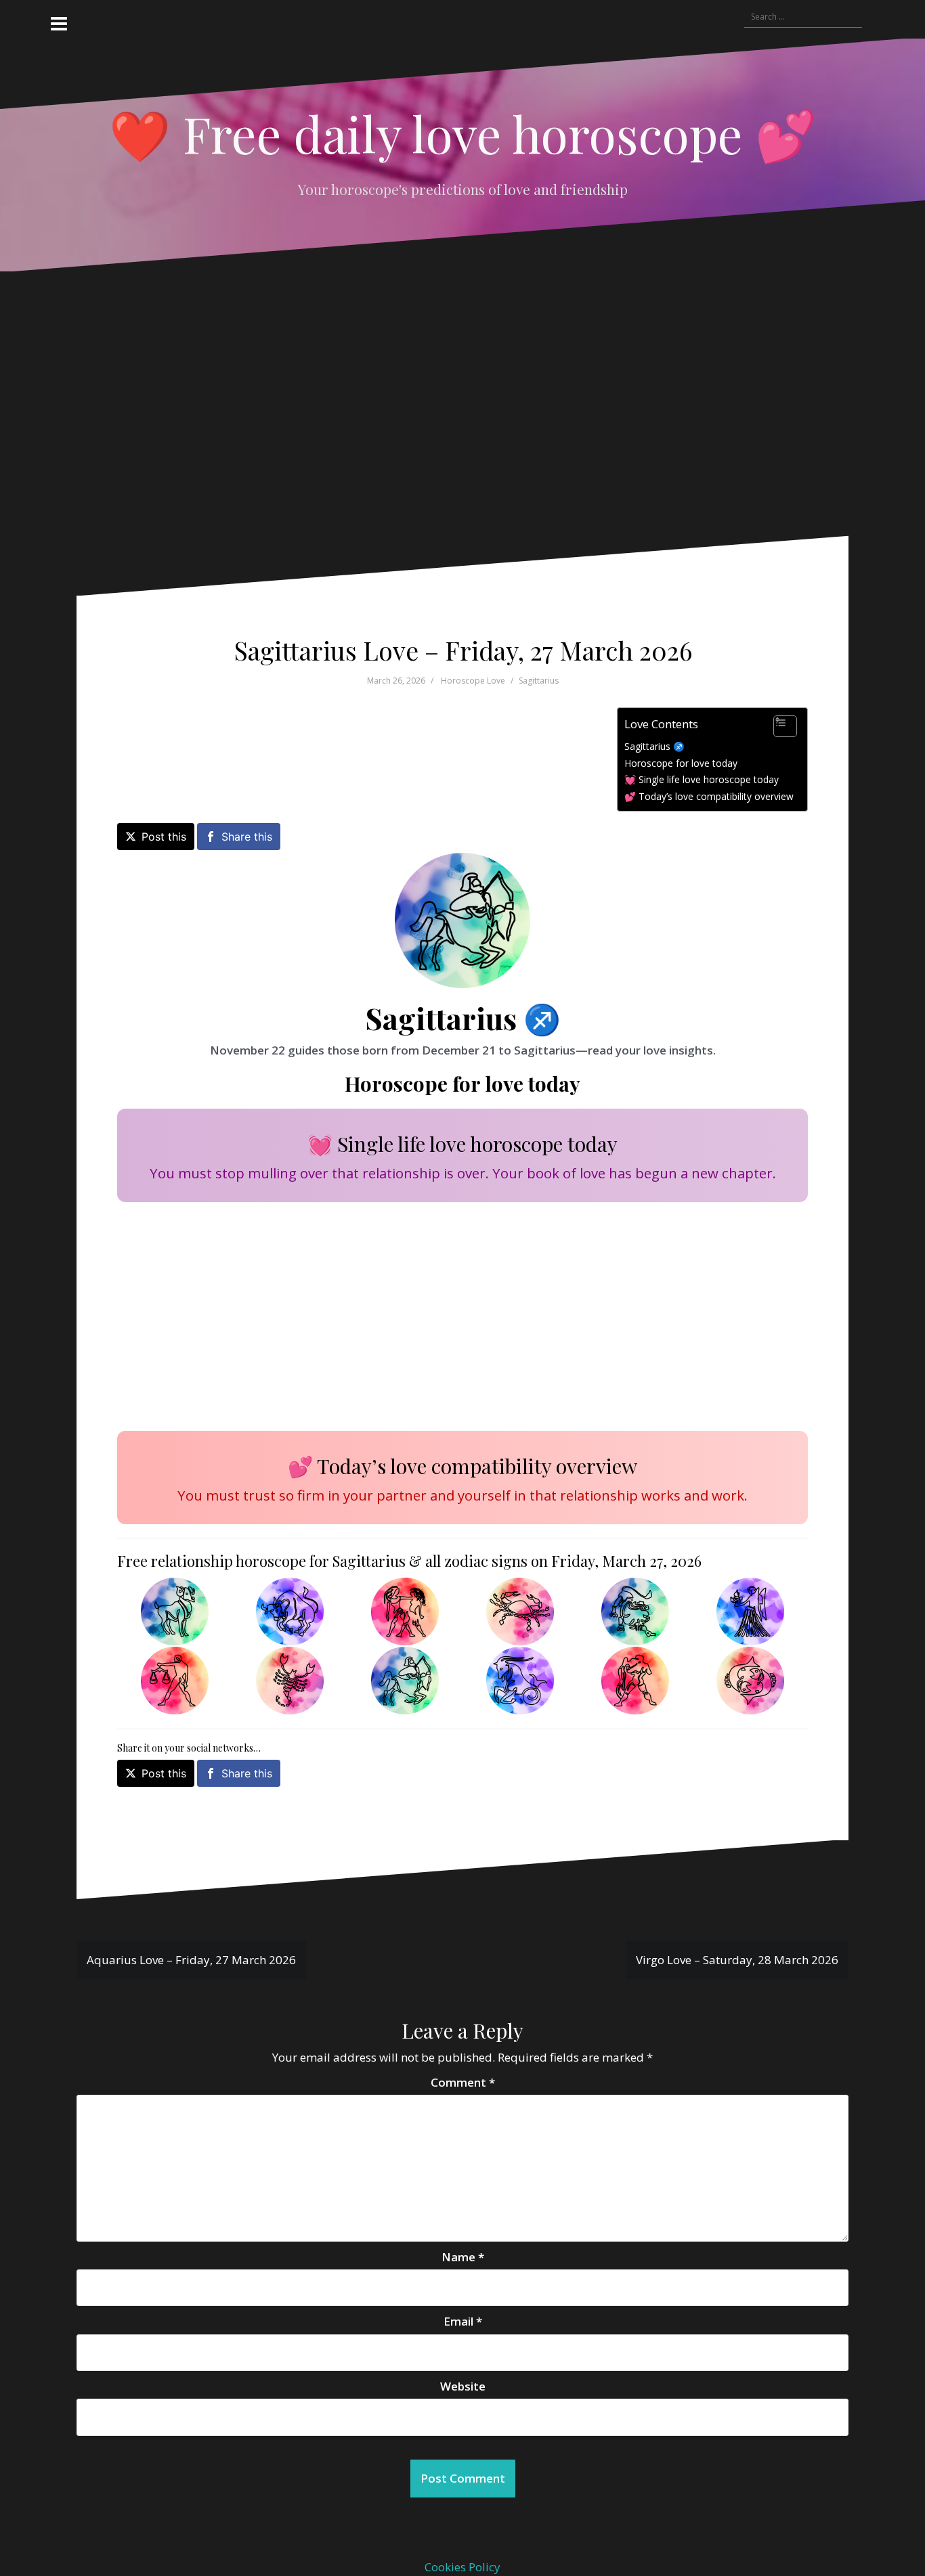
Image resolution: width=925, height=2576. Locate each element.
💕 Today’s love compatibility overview (709, 796)
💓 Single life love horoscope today (702, 779)
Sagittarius (539, 681)
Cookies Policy (462, 2567)
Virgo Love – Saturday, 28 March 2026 (737, 1960)
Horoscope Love (473, 681)
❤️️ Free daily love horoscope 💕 (463, 133)
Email (463, 2321)
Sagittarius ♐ (654, 746)
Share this (247, 837)
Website (463, 2386)
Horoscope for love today (681, 763)
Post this (164, 837)
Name (463, 2257)
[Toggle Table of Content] (778, 726)
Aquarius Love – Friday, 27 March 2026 (191, 1960)
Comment (463, 2082)
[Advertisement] (449, 414)
